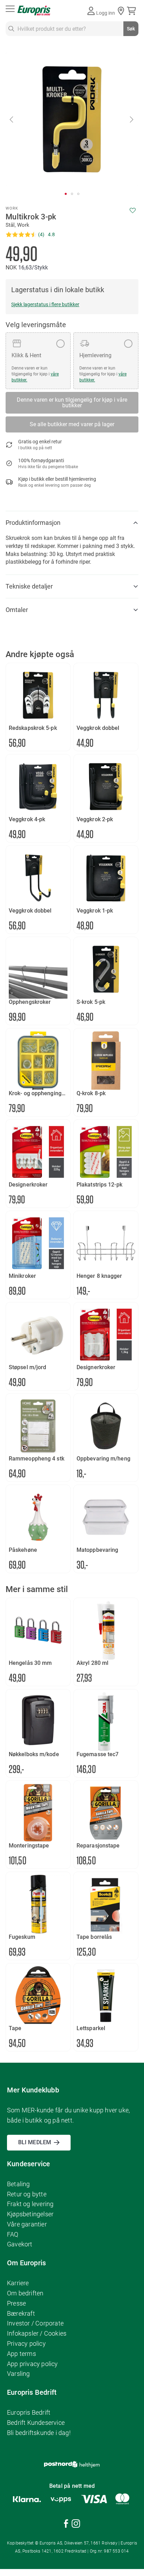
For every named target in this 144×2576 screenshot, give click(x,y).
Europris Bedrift (29, 2412)
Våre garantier (27, 2224)
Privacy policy (26, 2343)
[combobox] (72, 29)
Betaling (19, 2184)
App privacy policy (33, 2364)
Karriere (18, 2283)
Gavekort (20, 2244)
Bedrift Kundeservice (36, 2423)
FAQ (13, 2234)
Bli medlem (35, 2142)
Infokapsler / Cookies (37, 2333)
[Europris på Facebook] (66, 2525)
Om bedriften (25, 2293)
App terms (21, 2354)
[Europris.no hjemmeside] (34, 11)
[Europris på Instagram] (76, 2525)
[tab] (72, 523)
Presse (16, 2303)
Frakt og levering (30, 2204)
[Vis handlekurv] (133, 11)
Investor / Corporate (35, 2323)
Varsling (19, 2374)
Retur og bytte (27, 2194)
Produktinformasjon (33, 523)
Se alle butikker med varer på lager (72, 424)
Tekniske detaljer (29, 586)
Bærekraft (21, 2313)
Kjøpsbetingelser (30, 2214)
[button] (12, 119)
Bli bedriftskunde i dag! (39, 2433)
